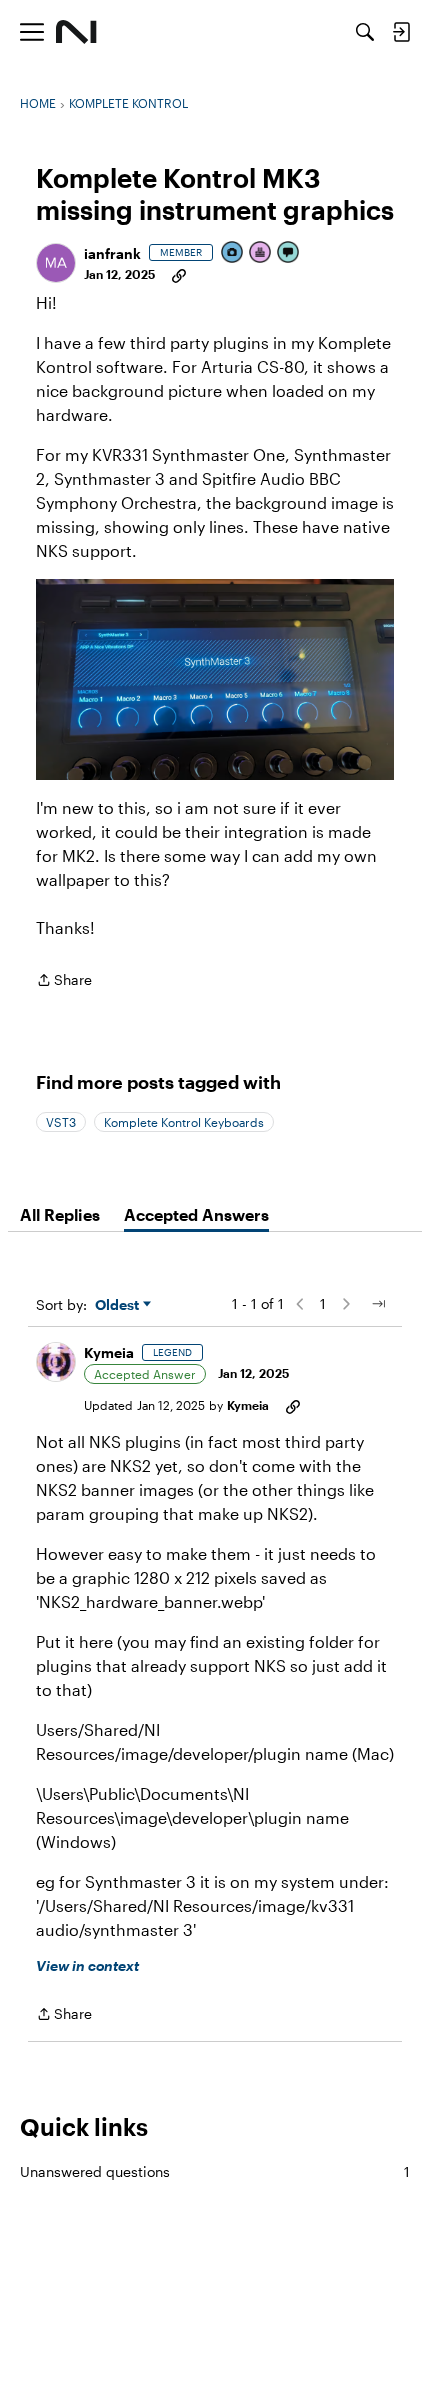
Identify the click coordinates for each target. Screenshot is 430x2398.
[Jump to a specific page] (378, 1304)
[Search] (365, 32)
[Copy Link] (179, 274)
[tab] (60, 1215)
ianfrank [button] (112, 253)
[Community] (76, 32)
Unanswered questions (215, 2171)
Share (64, 981)
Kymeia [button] (109, 1352)
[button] (56, 263)
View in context (87, 1965)
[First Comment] (289, 253)
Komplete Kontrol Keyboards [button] (184, 1122)
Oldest (119, 1305)
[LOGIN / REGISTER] (401, 32)
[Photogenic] (233, 253)
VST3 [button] (61, 1122)
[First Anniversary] (261, 253)
